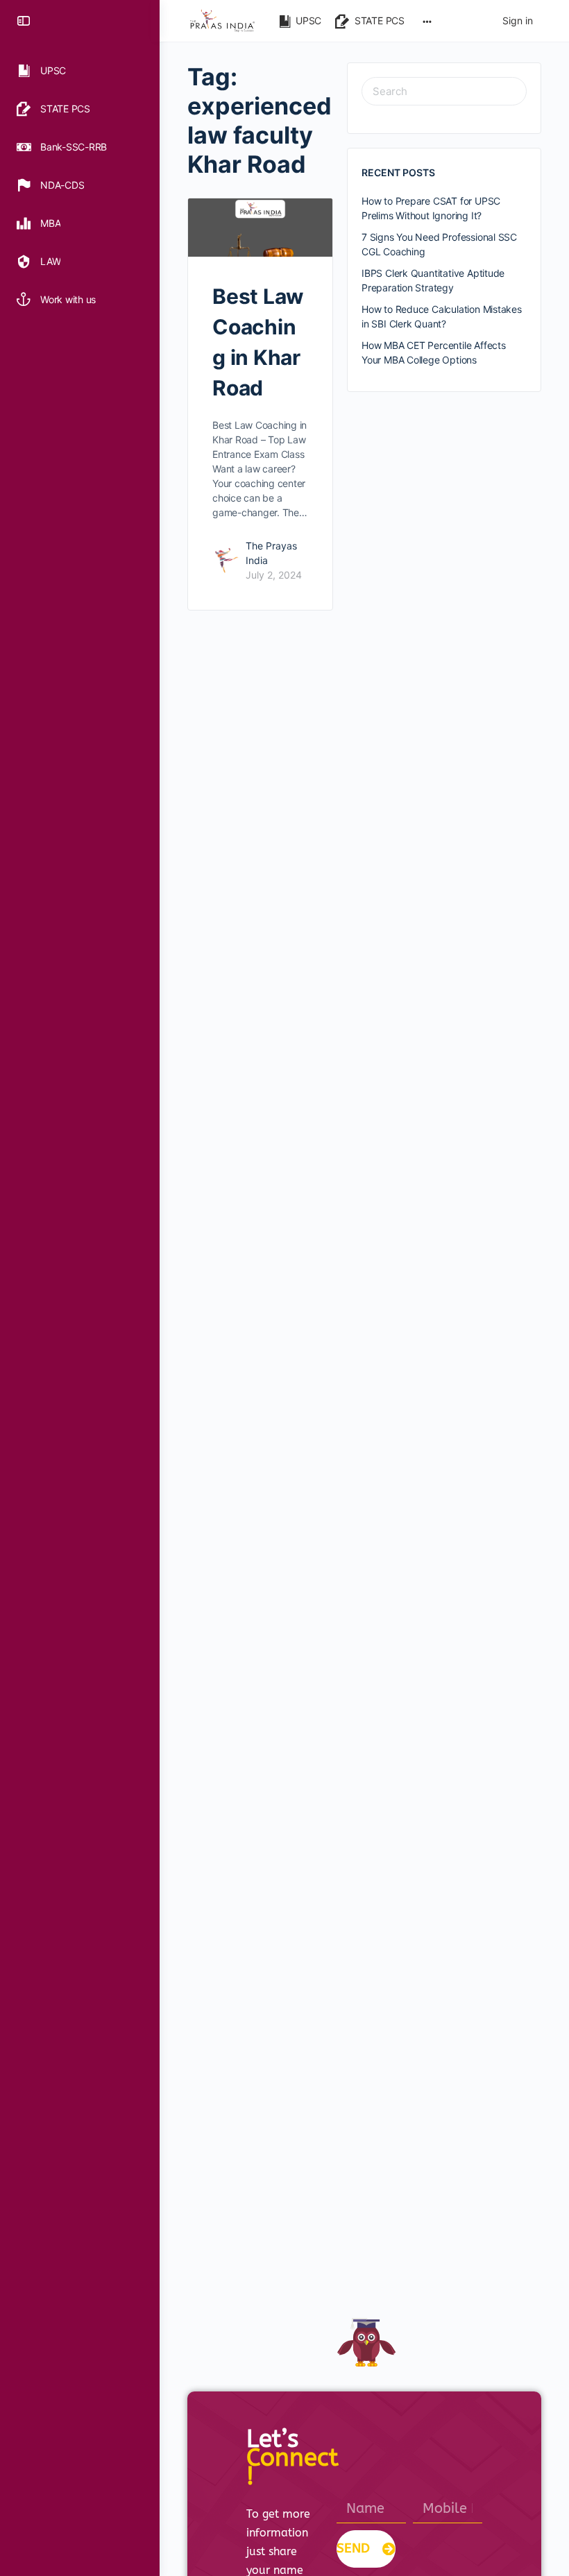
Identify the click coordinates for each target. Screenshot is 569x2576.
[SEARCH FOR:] (444, 91)
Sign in (518, 20)
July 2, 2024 (274, 575)
